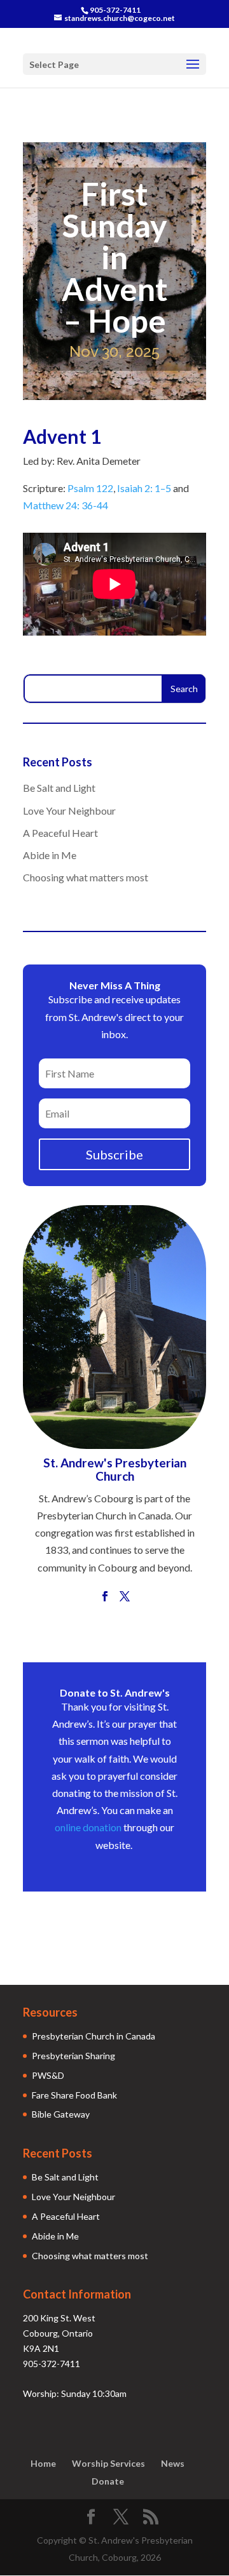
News (173, 2463)
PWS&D (48, 2075)
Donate (108, 2481)
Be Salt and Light (59, 788)
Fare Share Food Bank (74, 2095)
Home (43, 2463)
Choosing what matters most (86, 877)
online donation (88, 1827)
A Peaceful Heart (60, 833)
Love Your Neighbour (69, 811)
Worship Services (108, 2463)
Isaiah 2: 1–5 (144, 488)
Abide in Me (50, 855)
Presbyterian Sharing (73, 2056)
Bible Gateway (61, 2114)
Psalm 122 (90, 488)
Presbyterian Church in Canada (94, 2036)
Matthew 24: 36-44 (66, 505)
